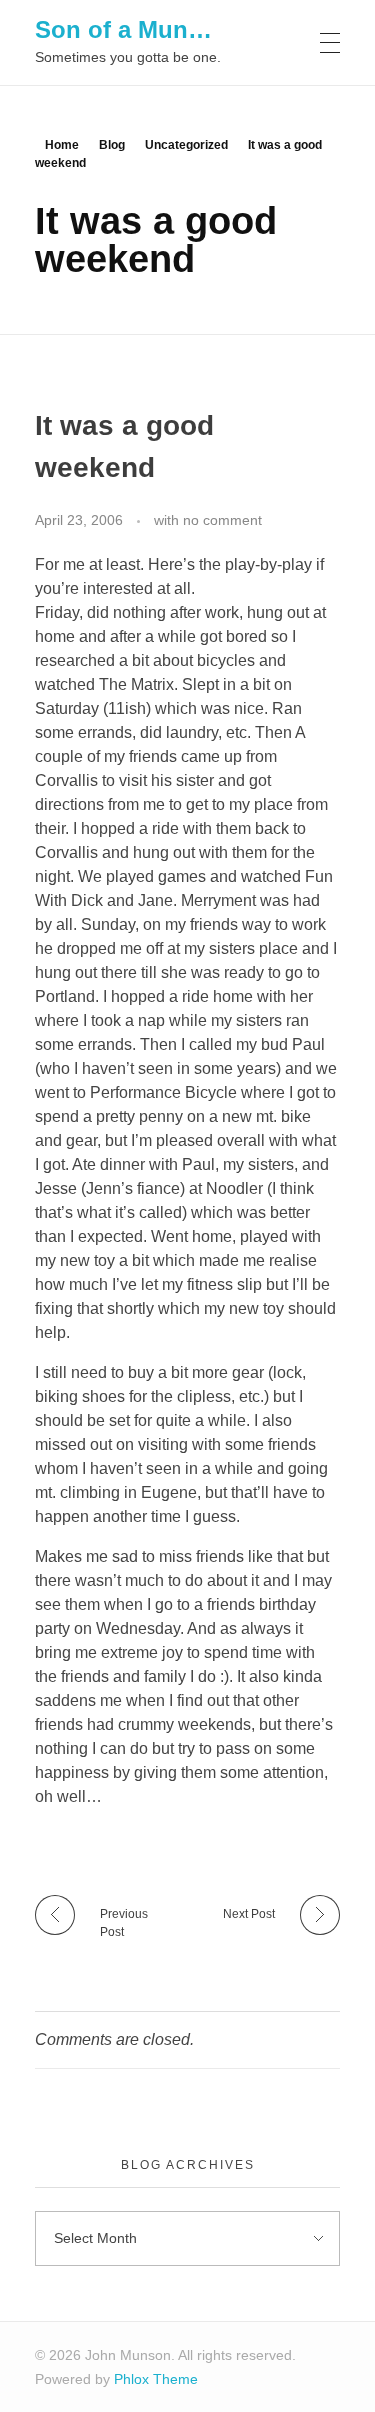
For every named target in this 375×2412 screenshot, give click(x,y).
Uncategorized (186, 145)
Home (62, 145)
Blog (112, 145)
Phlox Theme (156, 2379)
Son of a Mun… (123, 28)
